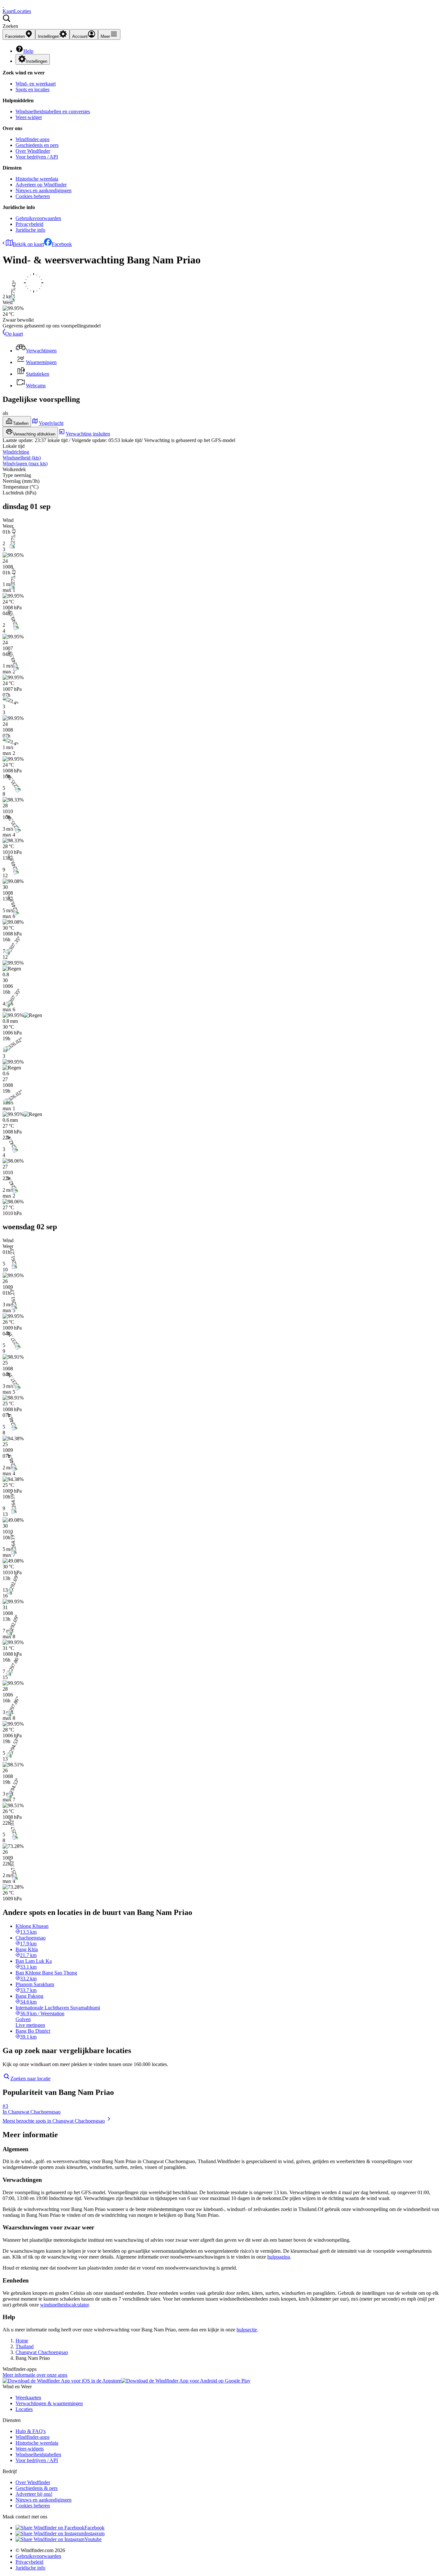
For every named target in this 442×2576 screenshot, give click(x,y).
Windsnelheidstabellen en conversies (53, 111)
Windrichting (16, 452)
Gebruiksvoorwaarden (38, 218)
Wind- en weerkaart (36, 84)
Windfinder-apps (33, 139)
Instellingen (37, 61)
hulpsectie (247, 2330)
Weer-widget (29, 117)
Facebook (62, 244)
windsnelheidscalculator (64, 2305)
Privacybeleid (29, 224)
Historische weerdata (37, 179)
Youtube (93, 2539)
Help (28, 51)
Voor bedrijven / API (37, 157)
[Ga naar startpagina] (3, 5)
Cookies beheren (33, 196)
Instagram (94, 2533)
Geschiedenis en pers (37, 145)
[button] (221, 22)
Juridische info (30, 230)
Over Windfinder (33, 151)
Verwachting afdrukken (34, 434)
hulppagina (279, 2257)
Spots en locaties (33, 89)
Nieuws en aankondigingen (44, 190)
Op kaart (14, 334)
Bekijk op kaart (28, 244)
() (22, 458)
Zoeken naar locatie (30, 2078)
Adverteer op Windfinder (41, 185)
